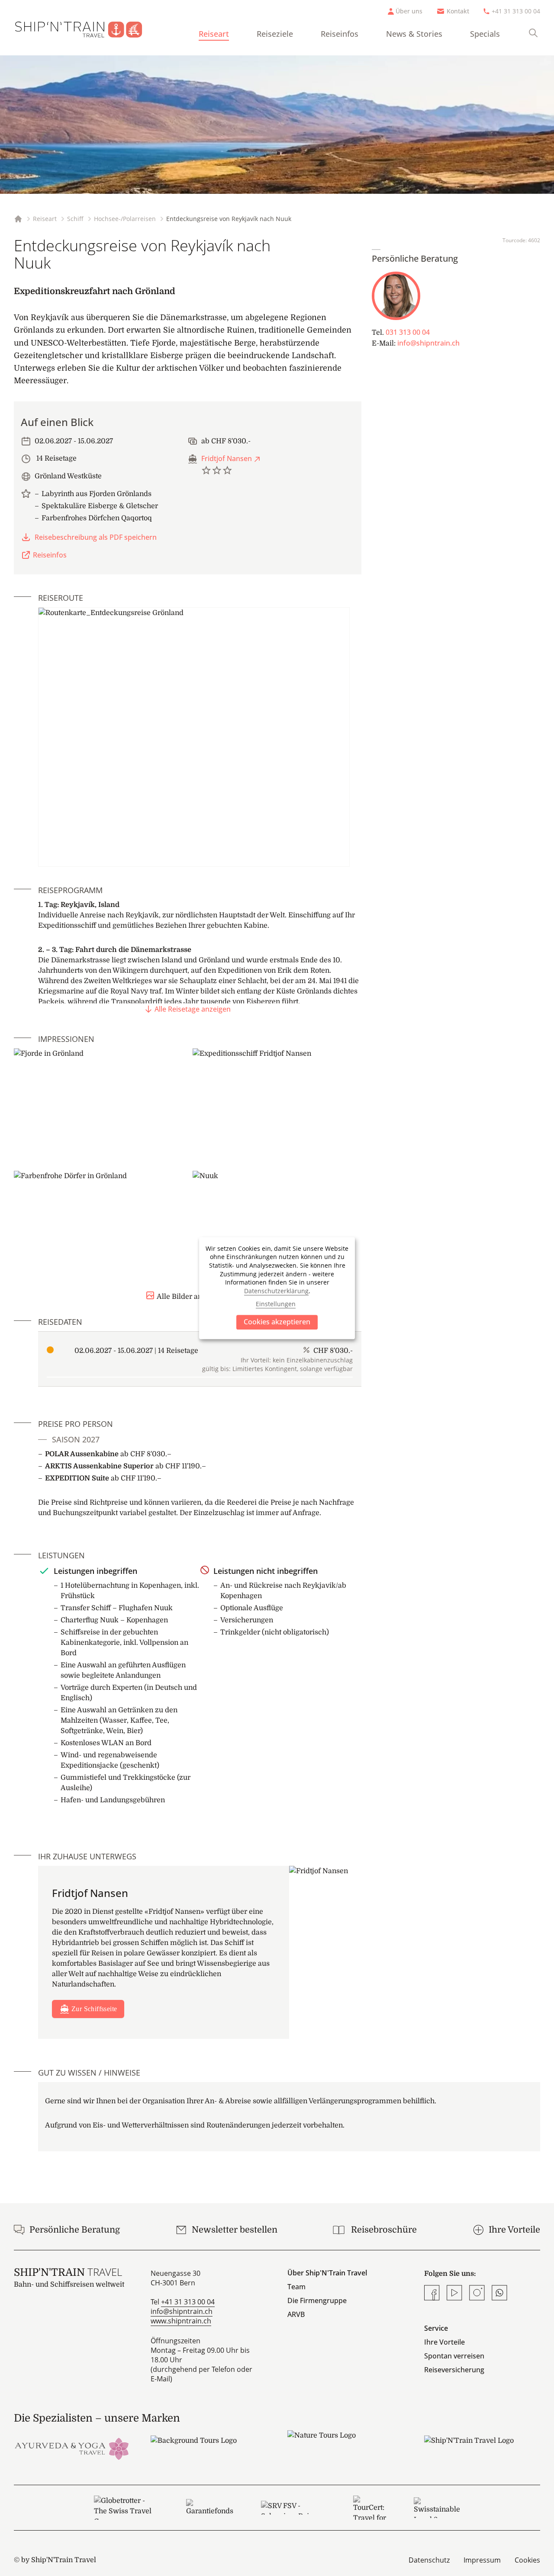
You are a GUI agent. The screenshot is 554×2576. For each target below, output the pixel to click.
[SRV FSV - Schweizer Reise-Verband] (293, 2508)
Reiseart (214, 34)
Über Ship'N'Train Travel (327, 2273)
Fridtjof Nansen (227, 458)
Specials (485, 34)
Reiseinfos (340, 34)
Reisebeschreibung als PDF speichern (96, 537)
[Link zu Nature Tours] (345, 2443)
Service (436, 2328)
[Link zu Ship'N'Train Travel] (482, 2448)
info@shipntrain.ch (428, 343)
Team (296, 2287)
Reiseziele (275, 34)
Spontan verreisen (454, 2356)
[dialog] (277, 1288)
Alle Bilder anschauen (193, 1297)
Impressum (482, 2560)
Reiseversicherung (454, 2370)
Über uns (409, 11)
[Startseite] (85, 28)
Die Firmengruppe (317, 2300)
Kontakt (458, 11)
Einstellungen (276, 1304)
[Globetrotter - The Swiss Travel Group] (126, 2508)
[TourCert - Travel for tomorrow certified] (370, 2508)
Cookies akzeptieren (277, 1322)
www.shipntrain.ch (181, 2321)
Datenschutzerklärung (276, 1291)
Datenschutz (429, 2560)
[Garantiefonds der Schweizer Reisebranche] (210, 2508)
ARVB (296, 2314)
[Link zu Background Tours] (209, 2448)
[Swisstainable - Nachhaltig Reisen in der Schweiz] (437, 2508)
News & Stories (414, 34)
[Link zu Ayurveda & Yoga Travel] (72, 2448)
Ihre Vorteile (444, 2342)
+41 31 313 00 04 (516, 11)
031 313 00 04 (408, 332)
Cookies (527, 2560)
